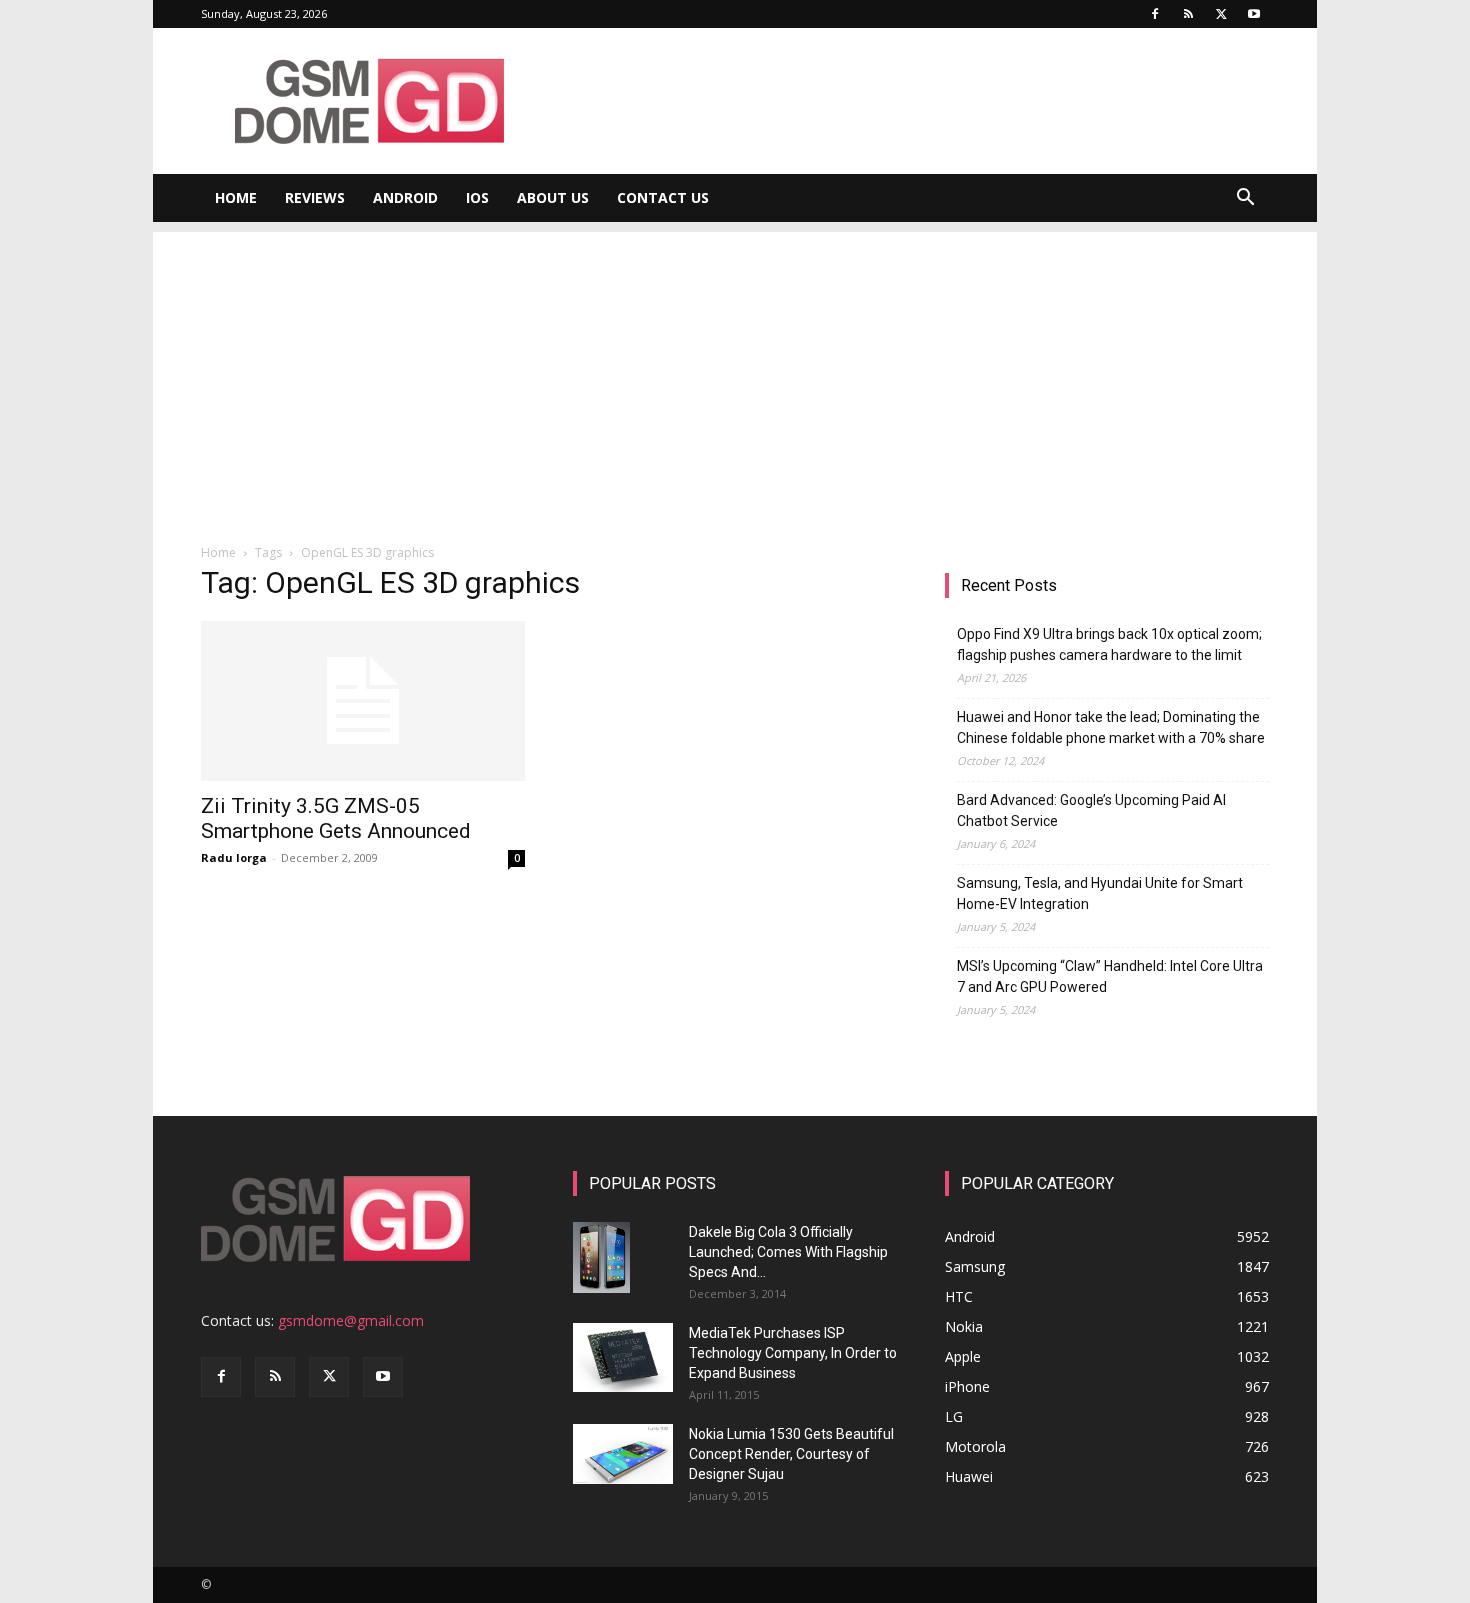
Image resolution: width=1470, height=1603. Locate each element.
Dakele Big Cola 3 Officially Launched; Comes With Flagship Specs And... (788, 1252)
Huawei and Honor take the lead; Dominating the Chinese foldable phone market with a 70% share (1111, 727)
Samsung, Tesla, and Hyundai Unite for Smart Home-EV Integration (1100, 893)
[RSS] (1188, 14)
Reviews (315, 197)
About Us (553, 197)
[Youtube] (1254, 14)
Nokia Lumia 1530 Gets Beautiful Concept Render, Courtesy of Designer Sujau (791, 1454)
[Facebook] (1155, 14)
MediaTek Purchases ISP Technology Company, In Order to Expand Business (793, 1353)
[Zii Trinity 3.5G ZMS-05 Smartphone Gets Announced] (363, 701)
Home (236, 197)
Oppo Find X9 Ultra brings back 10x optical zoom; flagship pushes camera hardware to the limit (1109, 644)
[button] (1245, 199)
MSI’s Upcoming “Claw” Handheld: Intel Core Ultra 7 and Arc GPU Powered (1110, 976)
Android (405, 197)
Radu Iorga (234, 857)
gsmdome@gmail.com (351, 1320)
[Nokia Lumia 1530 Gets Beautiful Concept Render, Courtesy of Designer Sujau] (623, 1454)
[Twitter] (1221, 14)
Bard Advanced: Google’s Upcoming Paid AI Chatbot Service (1091, 810)
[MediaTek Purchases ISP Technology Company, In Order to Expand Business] (623, 1357)
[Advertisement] (735, 372)
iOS (477, 197)
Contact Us (663, 197)
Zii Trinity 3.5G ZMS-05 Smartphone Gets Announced (336, 818)
